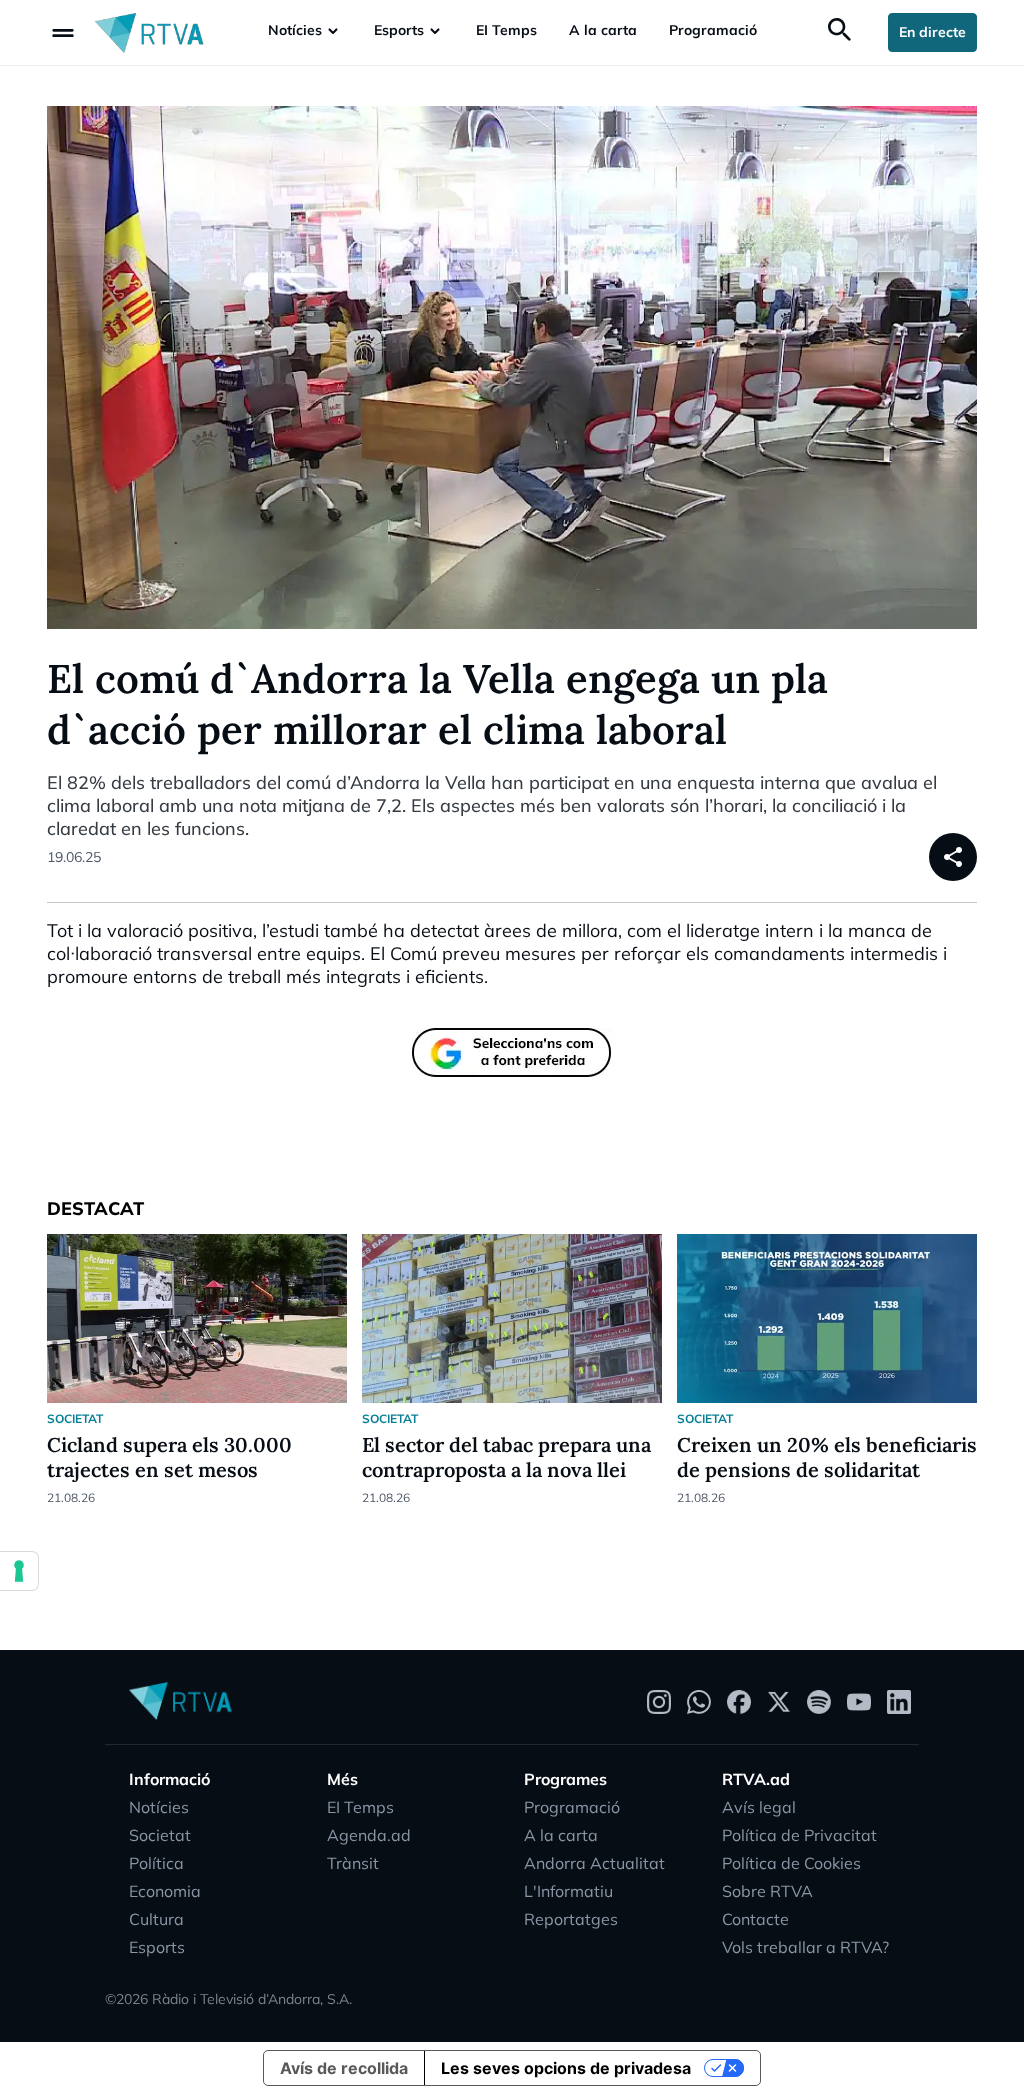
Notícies (295, 30)
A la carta (603, 30)
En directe (932, 32)
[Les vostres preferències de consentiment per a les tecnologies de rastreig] (19, 1571)
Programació (713, 30)
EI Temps (506, 30)
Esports (399, 30)
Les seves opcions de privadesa (566, 2068)
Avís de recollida (344, 2068)
